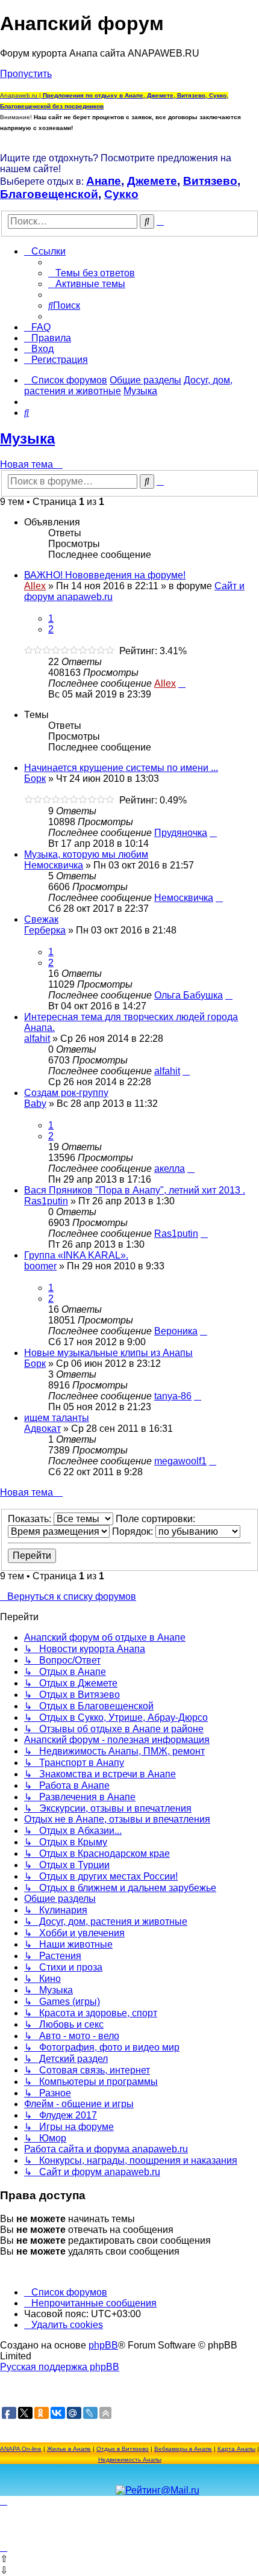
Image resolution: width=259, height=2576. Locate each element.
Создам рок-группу (66, 1093)
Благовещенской (49, 194)
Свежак (41, 919)
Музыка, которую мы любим (86, 854)
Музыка (27, 438)
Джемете (152, 181)
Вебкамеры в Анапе (183, 2449)
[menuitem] (92, 273)
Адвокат (42, 1429)
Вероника (176, 1331)
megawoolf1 (180, 1461)
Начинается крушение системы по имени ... (121, 768)
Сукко (121, 194)
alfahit (37, 1039)
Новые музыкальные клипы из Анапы (108, 1353)
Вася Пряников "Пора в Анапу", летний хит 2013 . (135, 1190)
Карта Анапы (236, 2449)
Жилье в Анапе (69, 2449)
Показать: (31, 1519)
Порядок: (134, 1531)
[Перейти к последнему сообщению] (182, 683)
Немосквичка (54, 865)
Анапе (104, 181)
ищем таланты (57, 1418)
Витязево (210, 181)
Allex (35, 586)
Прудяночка (181, 833)
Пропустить (26, 74)
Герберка (45, 930)
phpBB (103, 2345)
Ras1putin (46, 1201)
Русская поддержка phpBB (60, 2367)
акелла (170, 1169)
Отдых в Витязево (123, 2449)
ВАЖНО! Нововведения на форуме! (105, 575)
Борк (35, 779)
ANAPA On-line (21, 2449)
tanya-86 (173, 1396)
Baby (35, 1104)
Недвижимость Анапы (130, 2460)
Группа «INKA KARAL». (76, 1255)
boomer (40, 1266)
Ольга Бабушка (189, 995)
